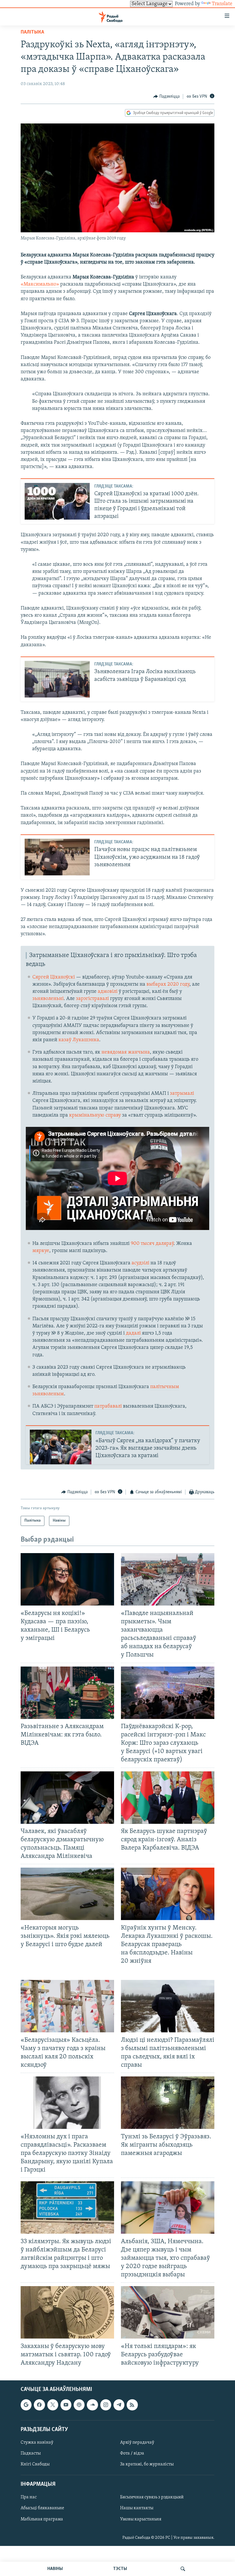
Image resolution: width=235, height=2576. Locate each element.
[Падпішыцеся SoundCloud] (92, 2405)
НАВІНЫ (55, 2569)
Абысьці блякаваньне (42, 2508)
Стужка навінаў (37, 2443)
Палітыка (32, 32)
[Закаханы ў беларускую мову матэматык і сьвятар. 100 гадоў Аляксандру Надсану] (67, 2312)
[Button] (167, 97)
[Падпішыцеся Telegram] (119, 2405)
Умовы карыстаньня (141, 2519)
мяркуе (41, 1251)
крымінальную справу (95, 1115)
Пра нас (29, 2498)
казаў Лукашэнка (79, 1040)
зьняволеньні (48, 999)
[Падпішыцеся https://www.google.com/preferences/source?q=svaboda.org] (26, 2405)
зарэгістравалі (92, 999)
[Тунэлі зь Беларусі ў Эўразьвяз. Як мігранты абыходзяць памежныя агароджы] (168, 2103)
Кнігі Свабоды (35, 2464)
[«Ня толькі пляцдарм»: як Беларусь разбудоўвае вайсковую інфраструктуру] (168, 2312)
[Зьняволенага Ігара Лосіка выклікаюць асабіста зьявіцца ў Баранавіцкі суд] (57, 679)
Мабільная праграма (42, 2519)
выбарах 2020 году (168, 985)
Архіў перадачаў (137, 2443)
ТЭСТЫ (120, 2569)
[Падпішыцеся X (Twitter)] (53, 2405)
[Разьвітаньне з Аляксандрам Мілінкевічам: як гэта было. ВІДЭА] (67, 1693)
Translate (222, 4)
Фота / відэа (132, 2453)
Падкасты (31, 2453)
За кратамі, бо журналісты (147, 2464)
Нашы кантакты (137, 2508)
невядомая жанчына (126, 1052)
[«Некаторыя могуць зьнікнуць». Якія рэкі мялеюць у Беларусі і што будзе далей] (67, 1894)
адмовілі (108, 992)
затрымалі (182, 1094)
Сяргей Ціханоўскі (54, 977)
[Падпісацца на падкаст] (79, 2405)
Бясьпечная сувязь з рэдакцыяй (152, 2498)
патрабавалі (108, 1406)
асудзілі (140, 1263)
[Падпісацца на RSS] (132, 2405)
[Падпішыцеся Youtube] (66, 2405)
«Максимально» (40, 284)
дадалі (133, 1333)
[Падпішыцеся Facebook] (39, 2405)
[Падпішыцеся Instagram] (106, 2405)
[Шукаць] (183, 2569)
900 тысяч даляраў (152, 1244)
